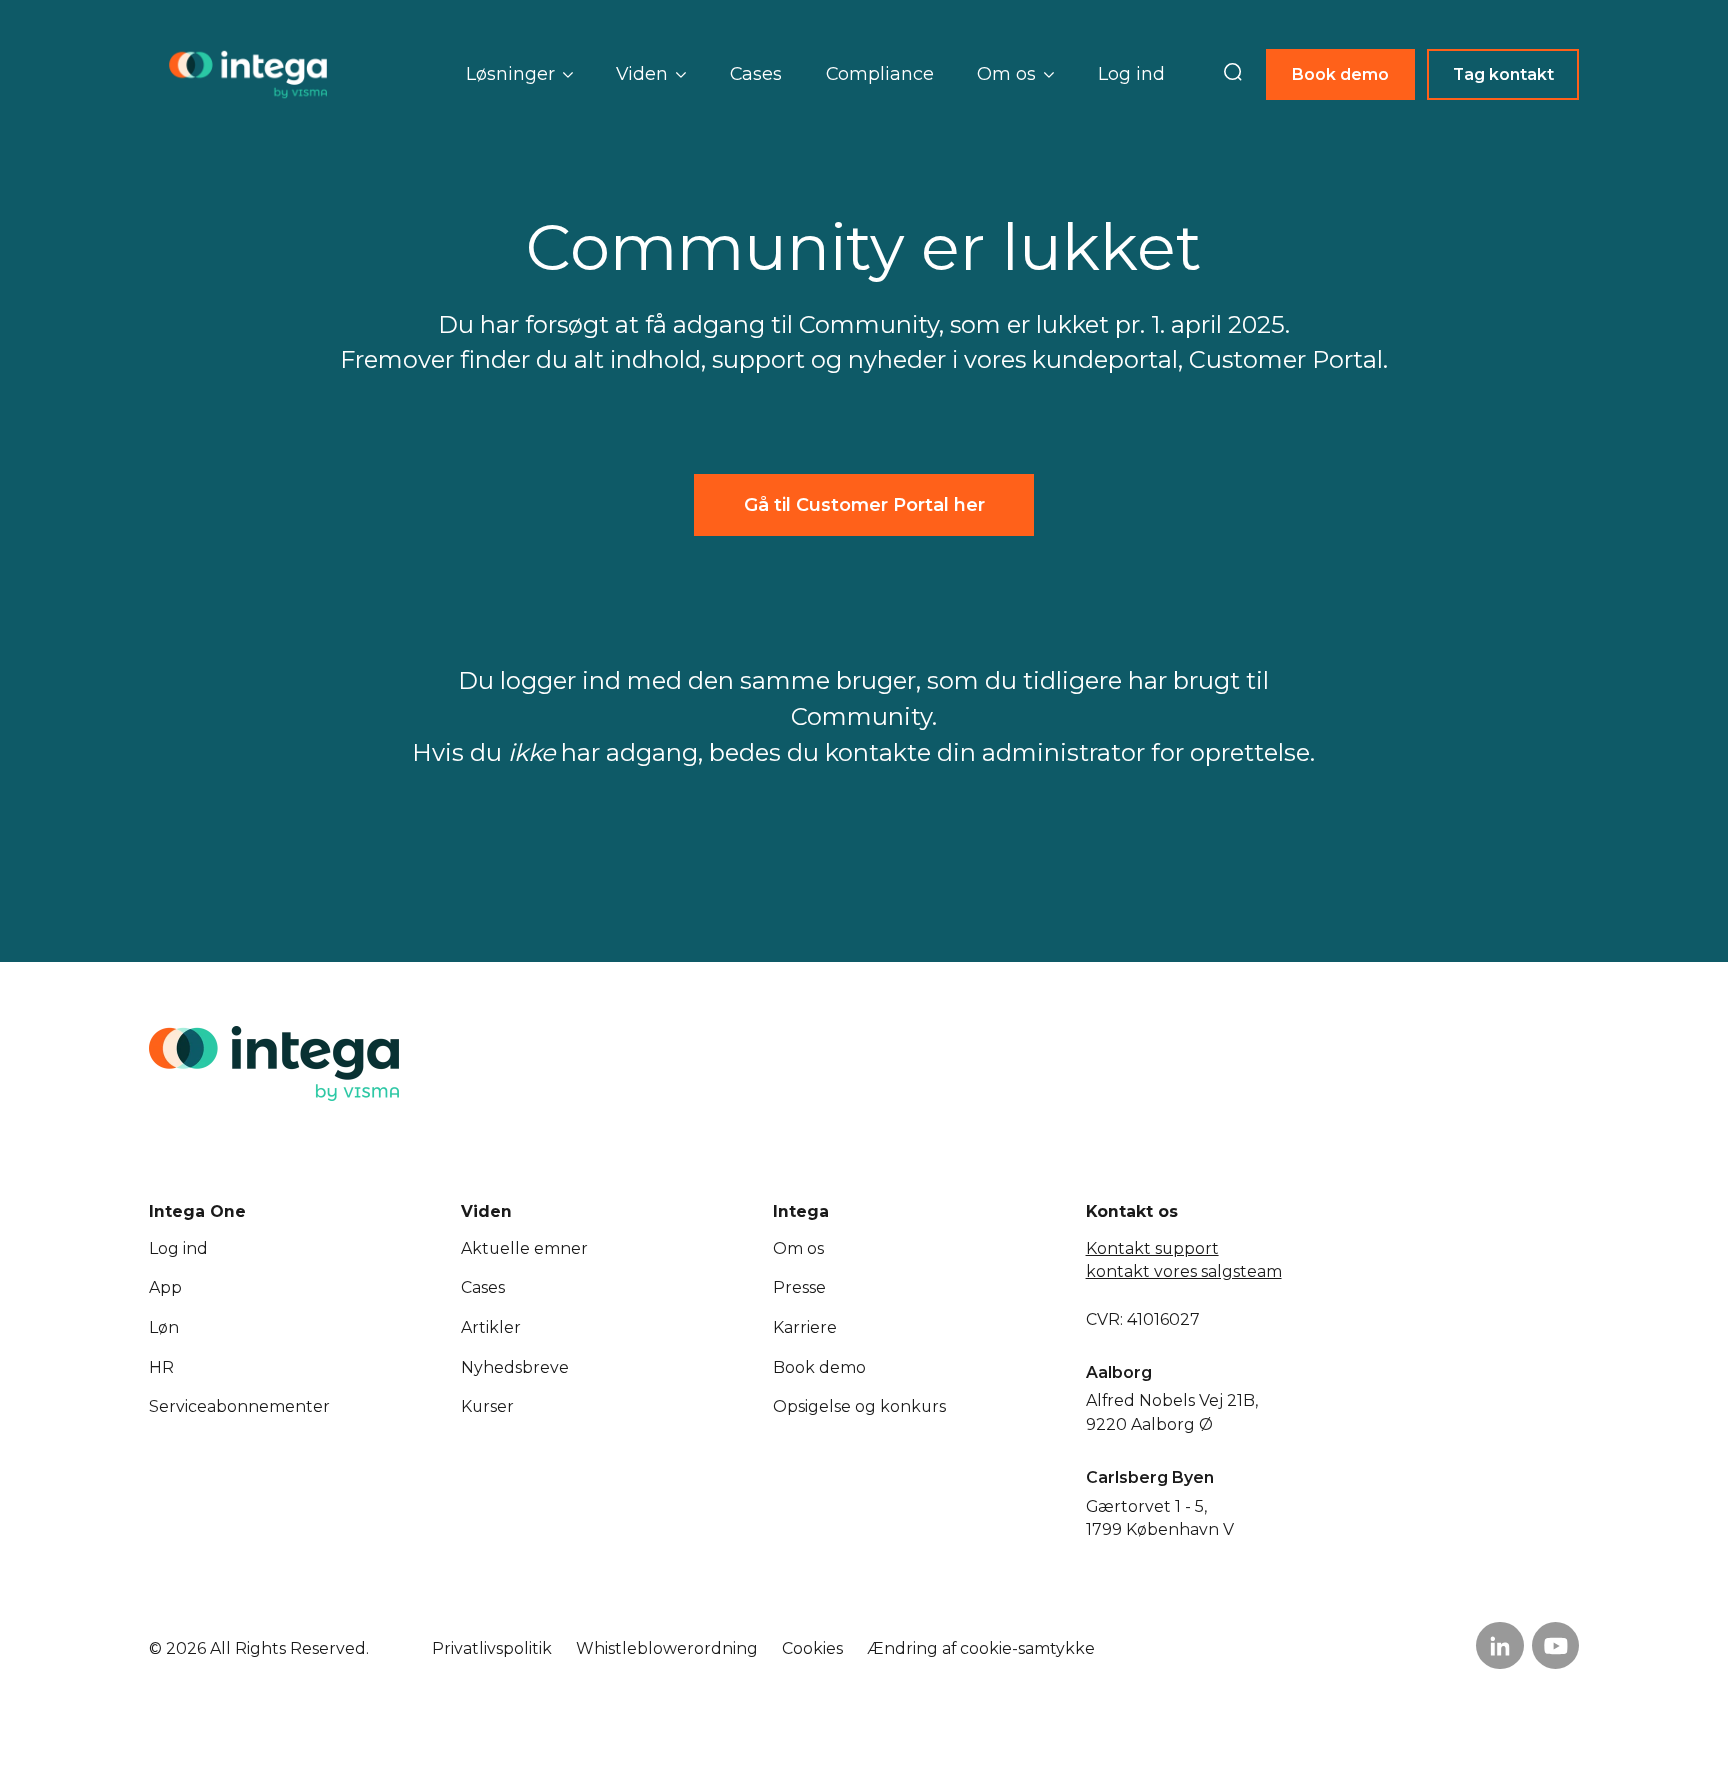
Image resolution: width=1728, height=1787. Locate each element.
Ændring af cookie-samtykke (981, 1648)
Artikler (491, 1327)
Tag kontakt (1503, 74)
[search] (1233, 74)
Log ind (1131, 73)
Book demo (1340, 74)
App (165, 1287)
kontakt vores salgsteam (1184, 1271)
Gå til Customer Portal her (864, 504)
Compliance (880, 73)
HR (161, 1367)
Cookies (812, 1648)
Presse (799, 1287)
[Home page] (248, 74)
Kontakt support (1152, 1248)
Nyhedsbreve (515, 1367)
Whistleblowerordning (667, 1648)
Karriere (805, 1327)
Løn (164, 1327)
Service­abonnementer (239, 1406)
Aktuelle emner (524, 1248)
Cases (756, 73)
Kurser (487, 1406)
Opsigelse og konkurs (859, 1406)
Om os (798, 1248)
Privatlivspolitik (492, 1648)
